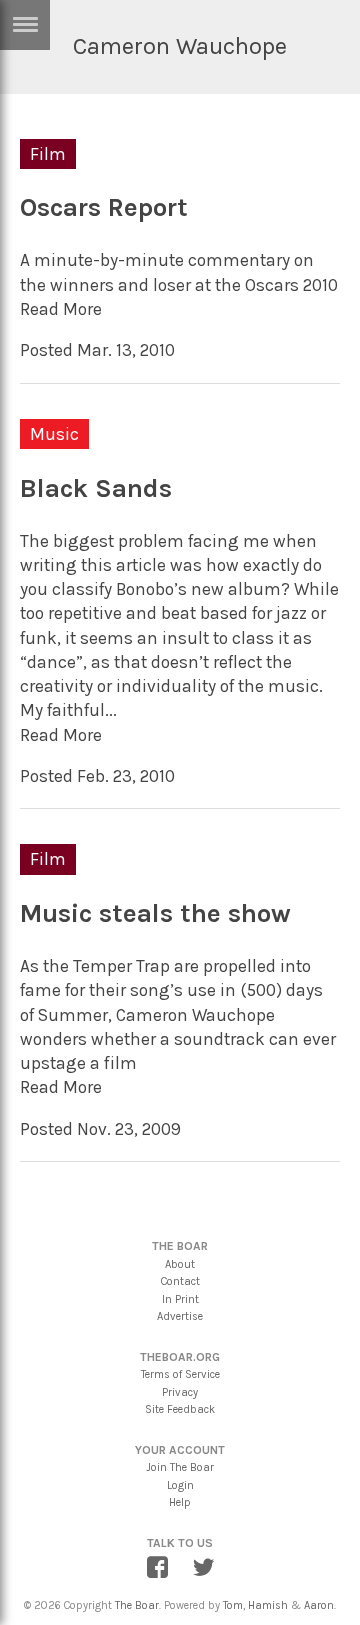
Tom (233, 1605)
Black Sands (96, 488)
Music (54, 434)
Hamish (268, 1605)
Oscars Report (104, 207)
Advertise (180, 1316)
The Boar (137, 1605)
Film (48, 154)
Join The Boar (180, 1467)
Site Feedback (180, 1409)
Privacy (180, 1392)
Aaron (319, 1605)
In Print (180, 1299)
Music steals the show (155, 913)
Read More (61, 309)
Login (180, 1485)
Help (180, 1502)
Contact (180, 1281)
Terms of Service (180, 1374)
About (180, 1264)
